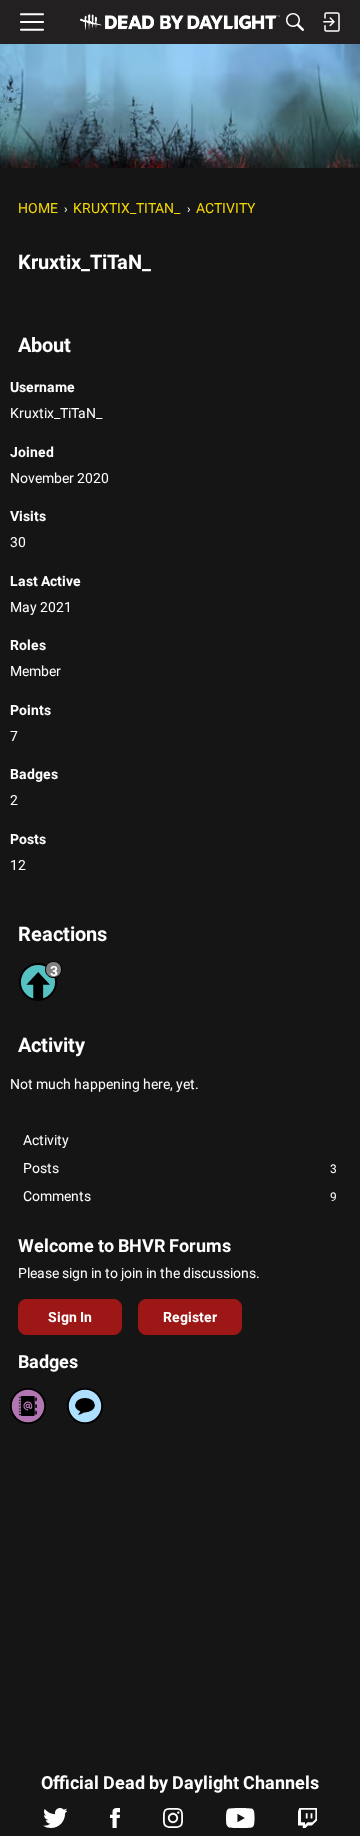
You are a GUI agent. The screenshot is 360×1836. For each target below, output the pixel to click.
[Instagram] (173, 1823)
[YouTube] (240, 1823)
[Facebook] (115, 1823)
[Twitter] (55, 1823)
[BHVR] (180, 22)
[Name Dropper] (28, 1406)
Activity (46, 1140)
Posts (180, 1168)
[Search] (295, 22)
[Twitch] (307, 1823)
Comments (180, 1196)
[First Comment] (85, 1406)
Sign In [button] (70, 1317)
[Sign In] (331, 22)
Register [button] (190, 1317)
